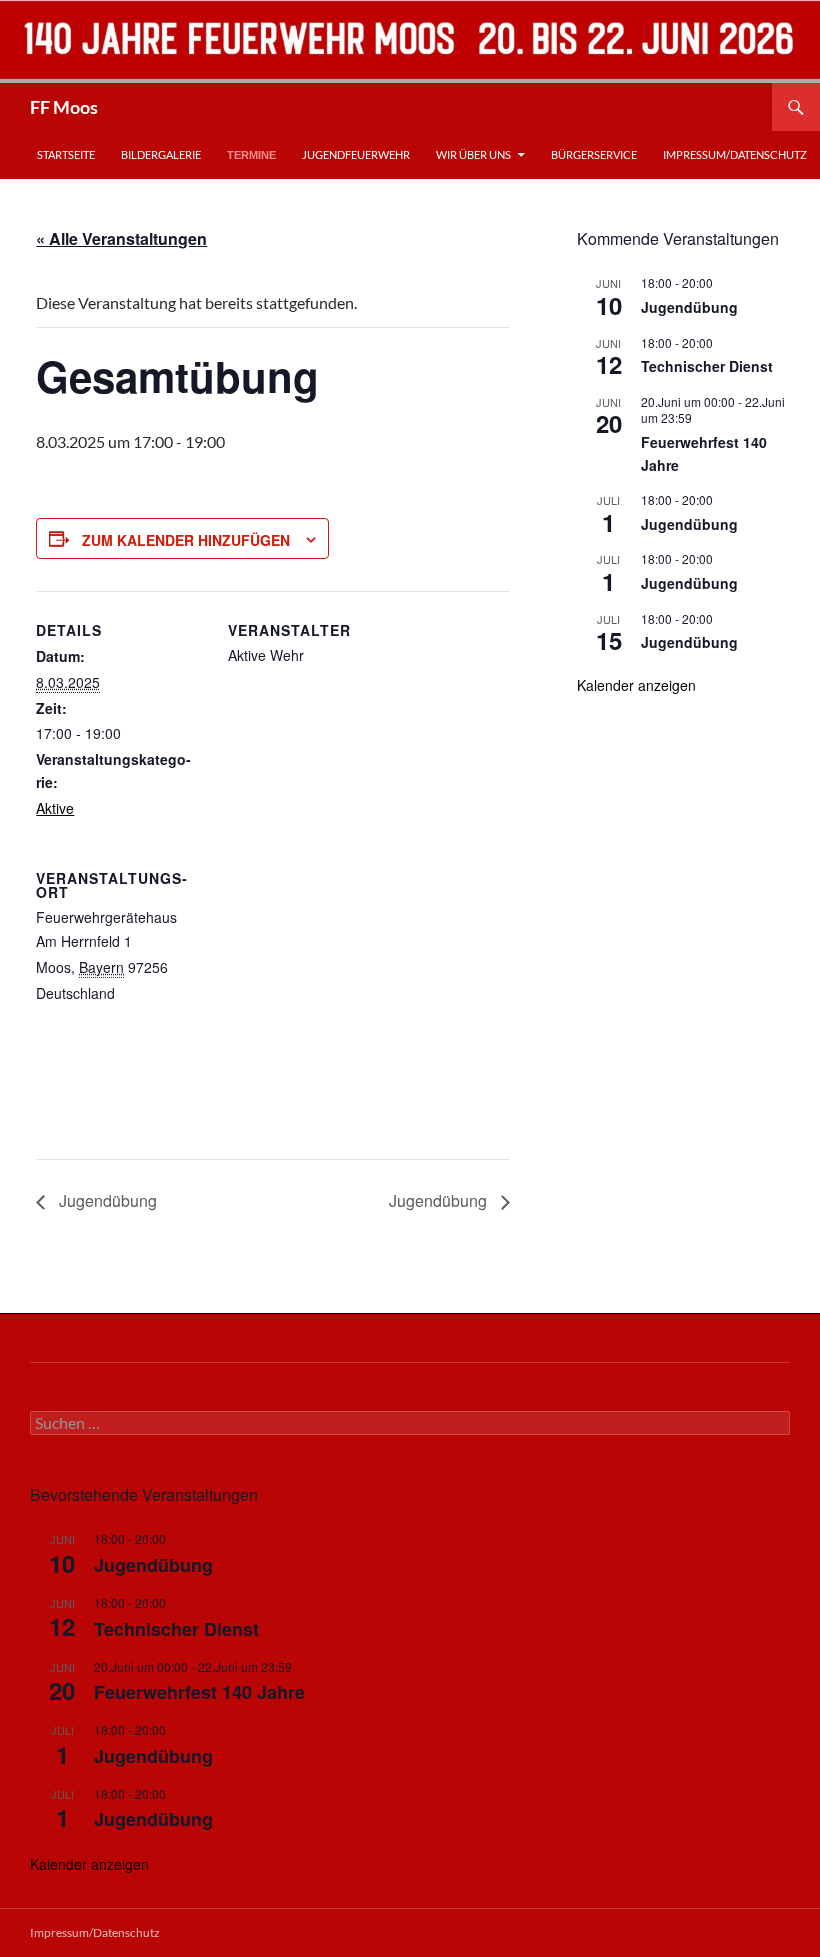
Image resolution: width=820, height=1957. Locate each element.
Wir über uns (473, 154)
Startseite (66, 154)
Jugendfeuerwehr (356, 154)
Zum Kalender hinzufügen (186, 540)
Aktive (55, 808)
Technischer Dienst (707, 366)
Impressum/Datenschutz (735, 154)
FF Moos (64, 107)
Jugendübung (106, 1200)
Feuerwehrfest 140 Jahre (199, 1692)
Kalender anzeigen (636, 685)
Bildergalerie (161, 154)
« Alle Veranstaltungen (121, 238)
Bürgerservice (594, 154)
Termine (251, 155)
